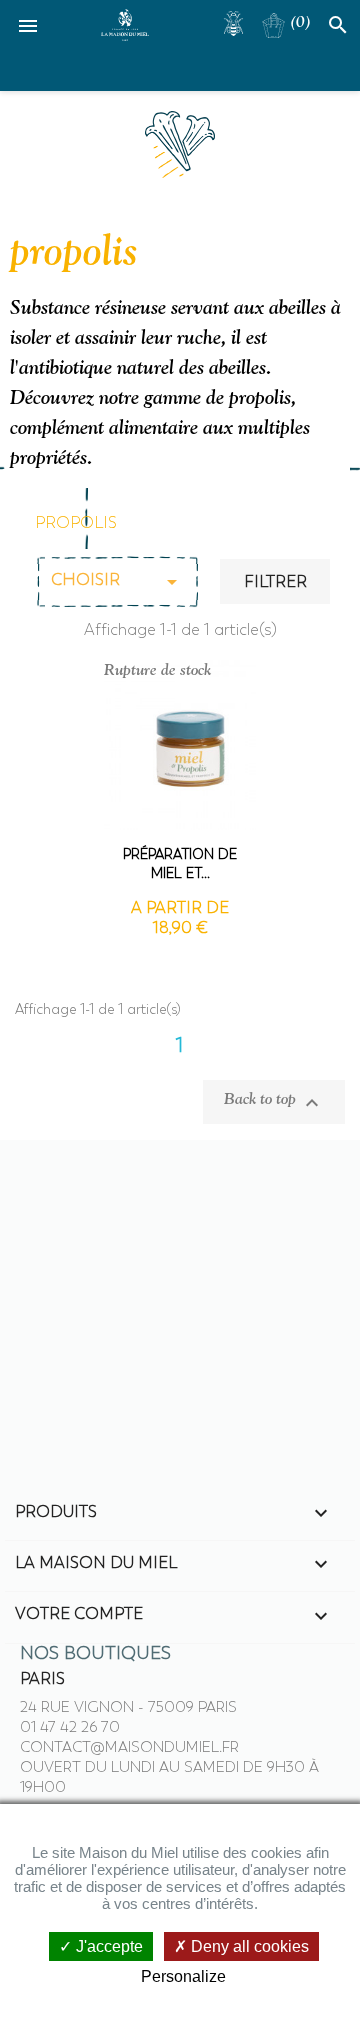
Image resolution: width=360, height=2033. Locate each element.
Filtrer (275, 582)
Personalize (183, 1976)
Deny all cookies (248, 1946)
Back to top (274, 1101)
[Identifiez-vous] (233, 19)
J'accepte (107, 1946)
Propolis (76, 523)
